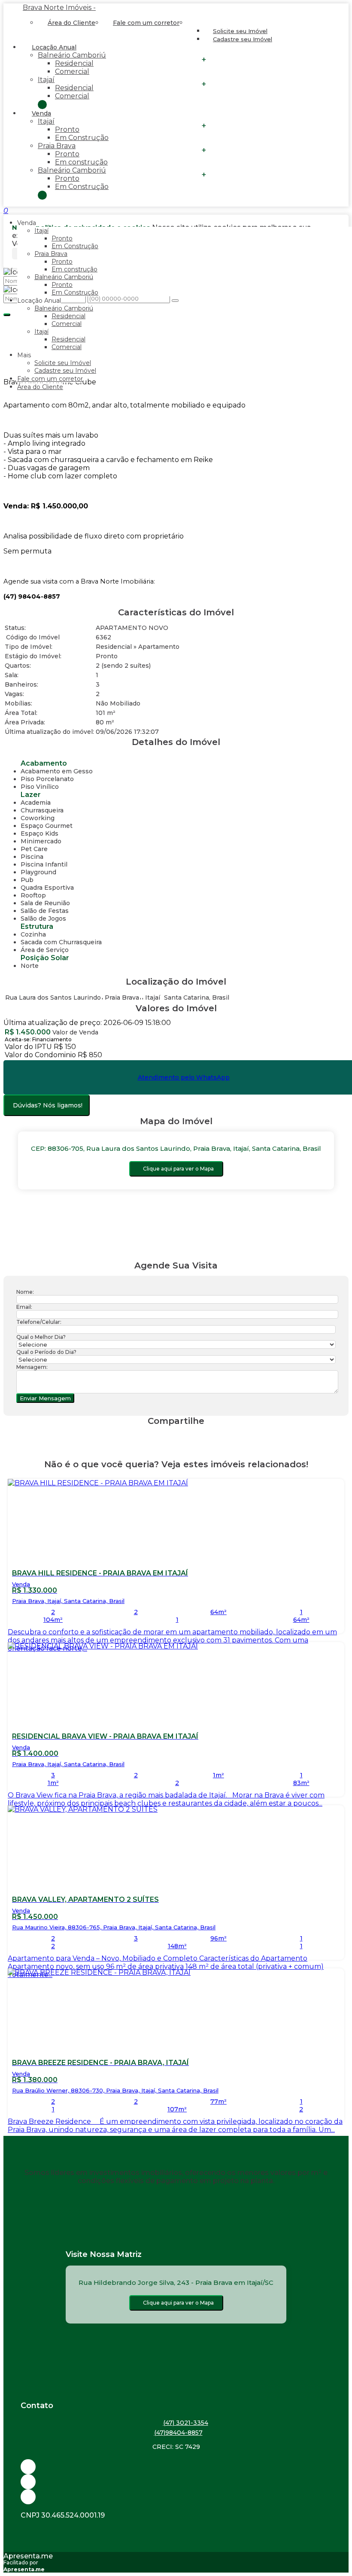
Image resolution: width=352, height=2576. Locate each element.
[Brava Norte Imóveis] (176, 2497)
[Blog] (176, 2482)
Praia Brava (57, 146)
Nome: (25, 1292)
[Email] (176, 2467)
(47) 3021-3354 (186, 2423)
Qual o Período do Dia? (46, 1352)
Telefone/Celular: (39, 1322)
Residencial (74, 63)
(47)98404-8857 (178, 2433)
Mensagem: (32, 1367)
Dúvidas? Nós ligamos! (48, 1105)
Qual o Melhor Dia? (41, 1337)
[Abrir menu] (3, 211)
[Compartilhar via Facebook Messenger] (185, 1437)
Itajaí (46, 80)
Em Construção (82, 138)
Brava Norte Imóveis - (59, 8)
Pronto (67, 129)
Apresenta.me (28, 2556)
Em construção (81, 162)
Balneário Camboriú (72, 55)
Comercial (72, 71)
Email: (24, 1307)
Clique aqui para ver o (178, 1169)
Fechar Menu (42, 195)
